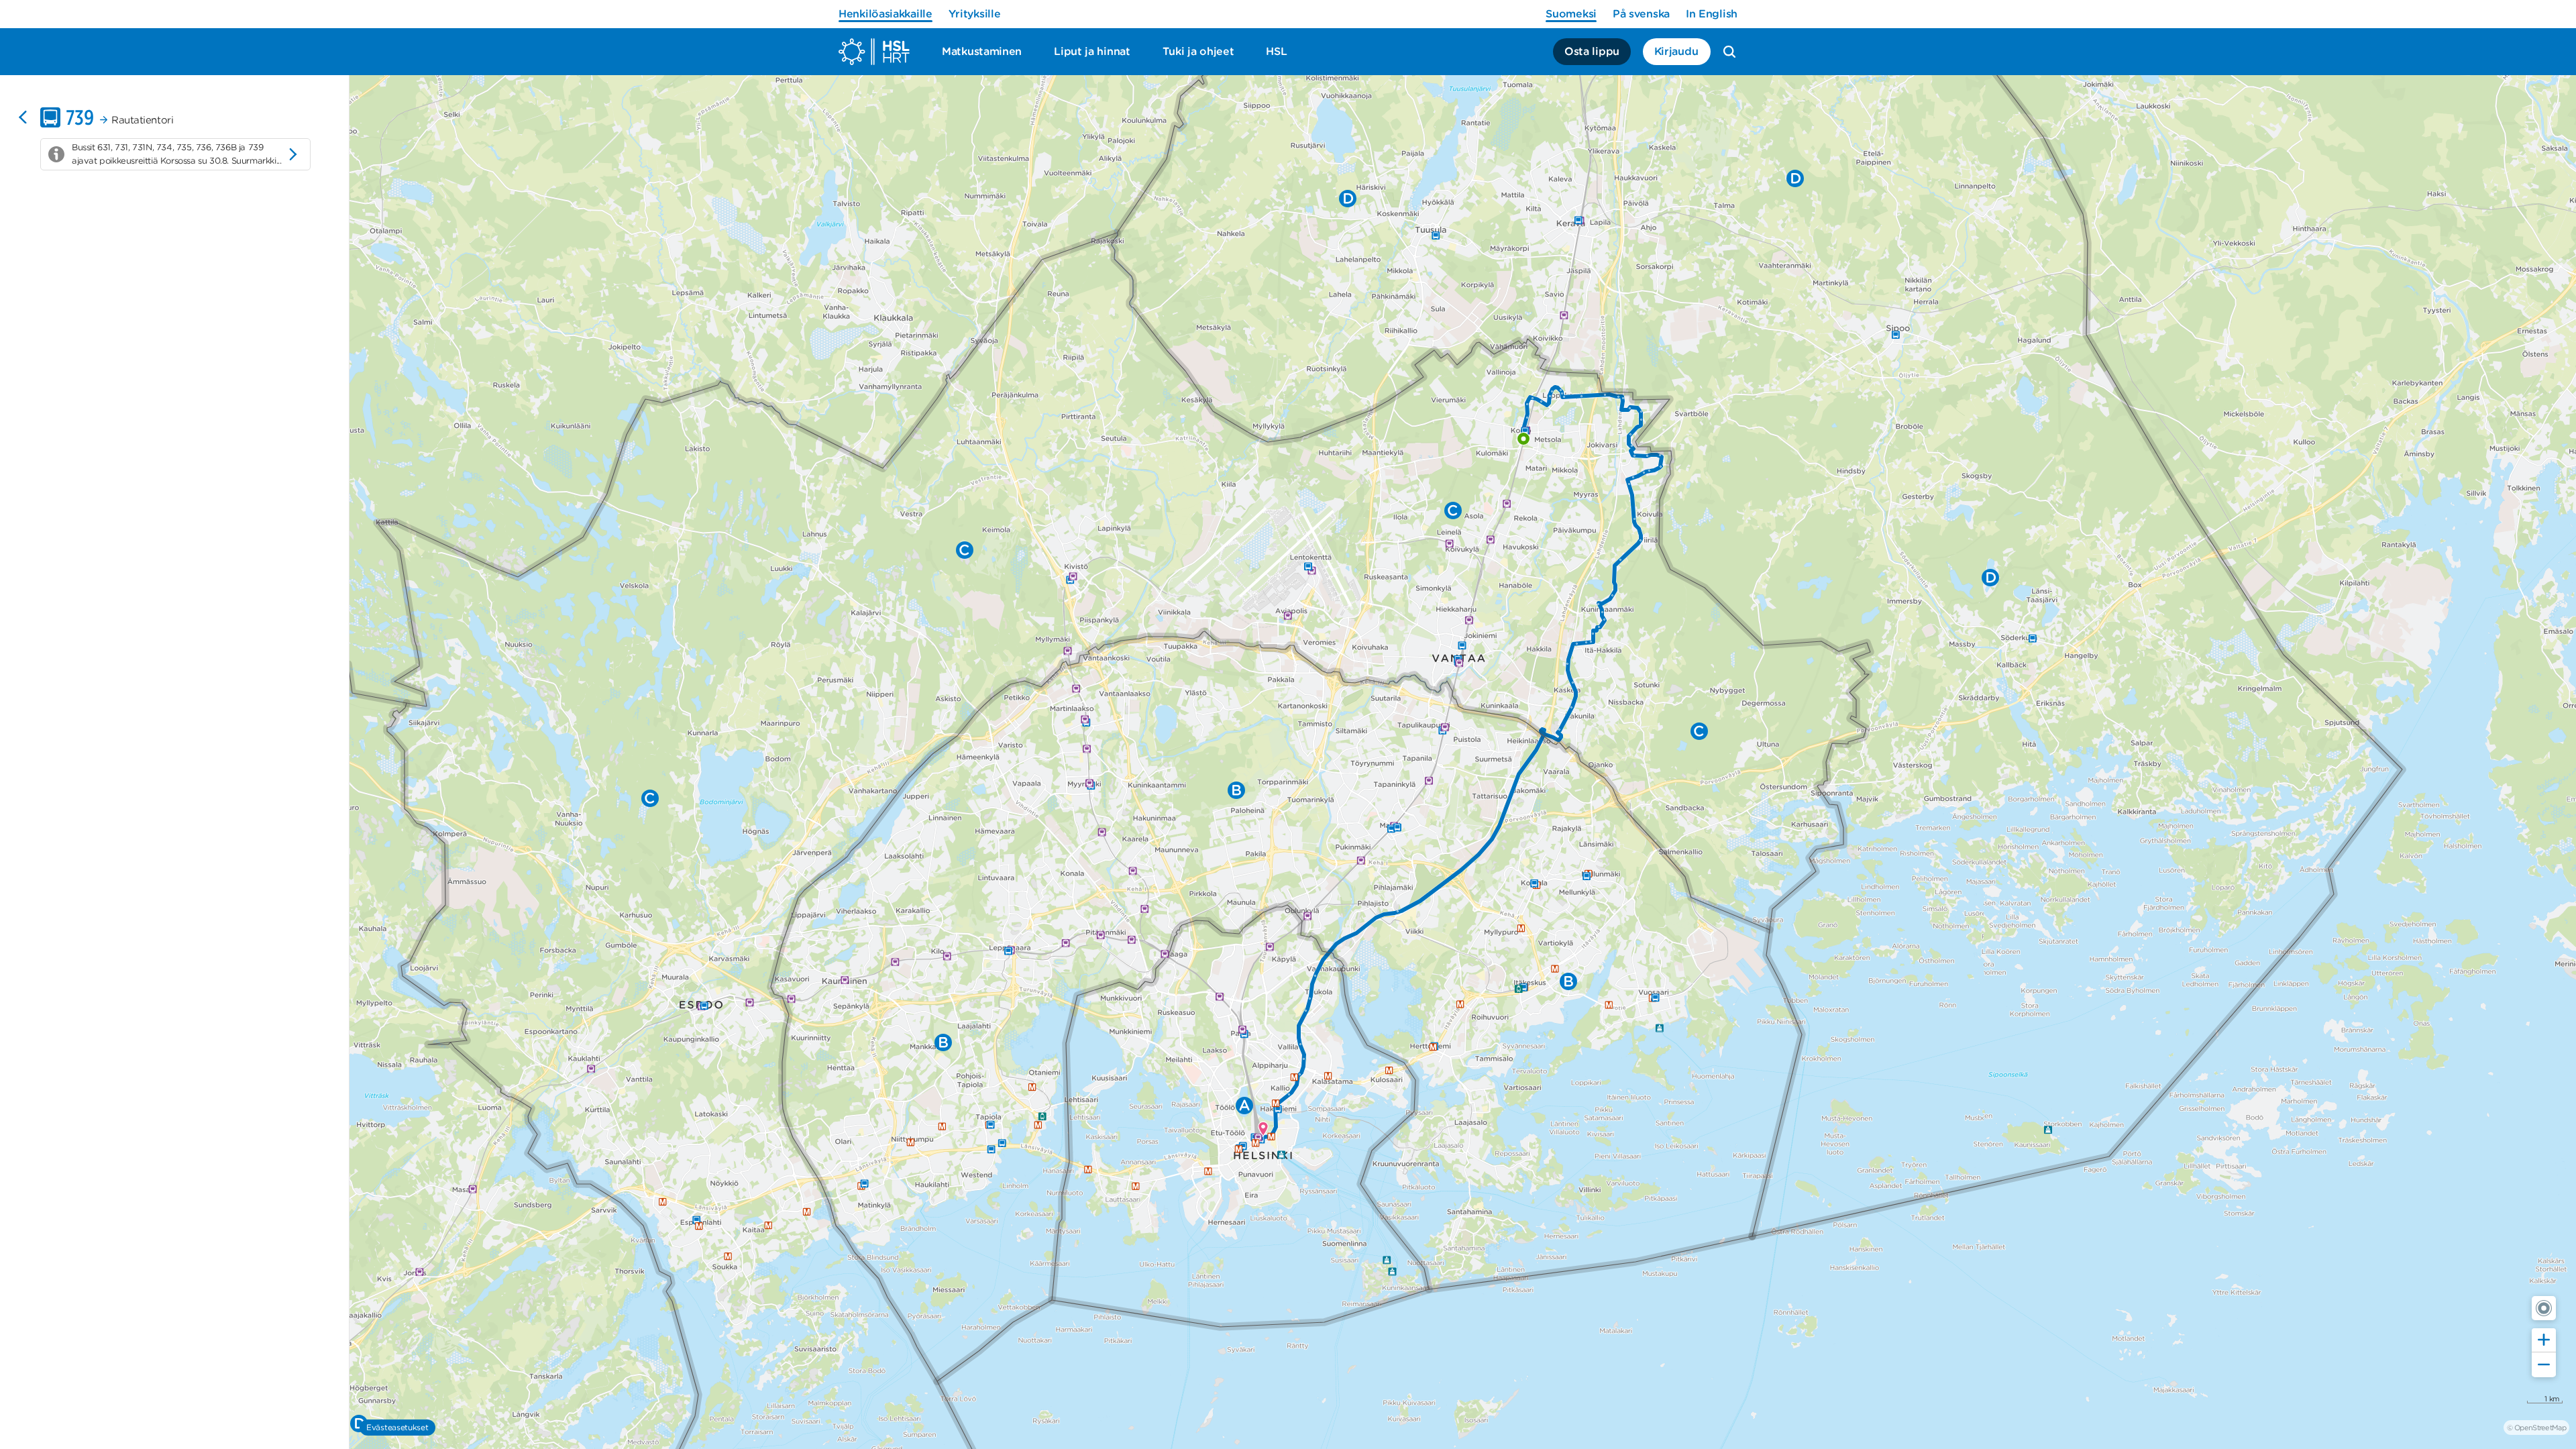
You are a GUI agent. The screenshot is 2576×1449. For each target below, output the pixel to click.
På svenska (1641, 14)
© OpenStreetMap (2536, 1428)
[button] (2544, 1308)
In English (1712, 14)
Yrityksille (975, 14)
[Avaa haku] (1729, 52)
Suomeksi (1571, 14)
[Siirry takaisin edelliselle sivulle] (23, 117)
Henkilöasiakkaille (885, 14)
